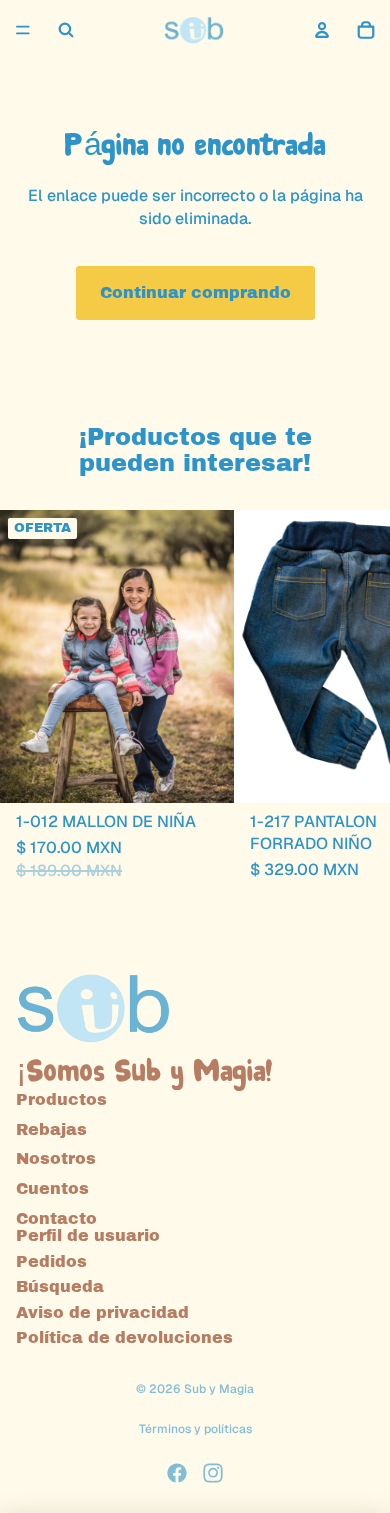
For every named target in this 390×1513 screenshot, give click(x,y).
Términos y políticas (195, 1429)
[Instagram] (213, 1473)
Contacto (56, 1218)
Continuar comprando (195, 292)
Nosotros (56, 1158)
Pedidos (51, 1261)
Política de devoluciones (124, 1337)
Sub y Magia (219, 1389)
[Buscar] (66, 30)
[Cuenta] (322, 30)
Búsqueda (60, 1286)
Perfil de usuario (88, 1235)
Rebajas (51, 1129)
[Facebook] (177, 1473)
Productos (61, 1099)
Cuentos (52, 1188)
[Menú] (23, 30)
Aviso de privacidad (102, 1312)
